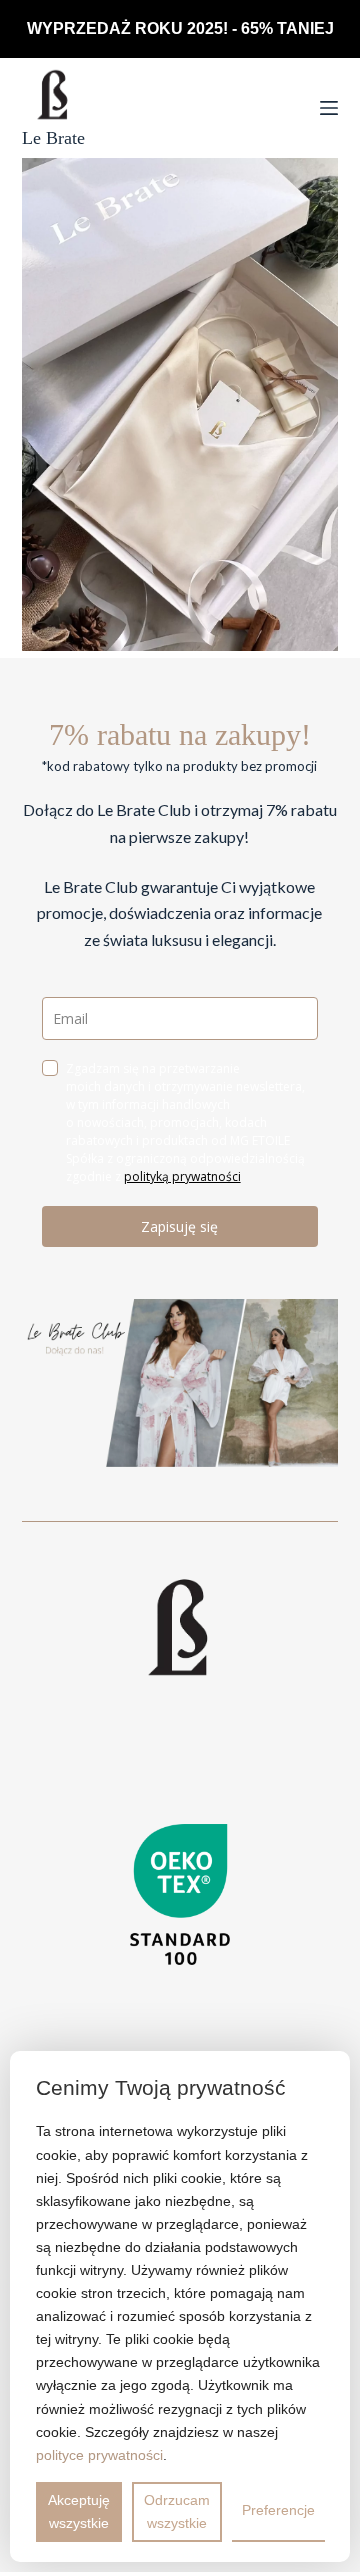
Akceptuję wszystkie (79, 2511)
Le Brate (53, 138)
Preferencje (278, 2510)
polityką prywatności (182, 1176)
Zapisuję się (179, 1226)
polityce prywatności (99, 2455)
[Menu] (329, 108)
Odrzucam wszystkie (177, 2511)
